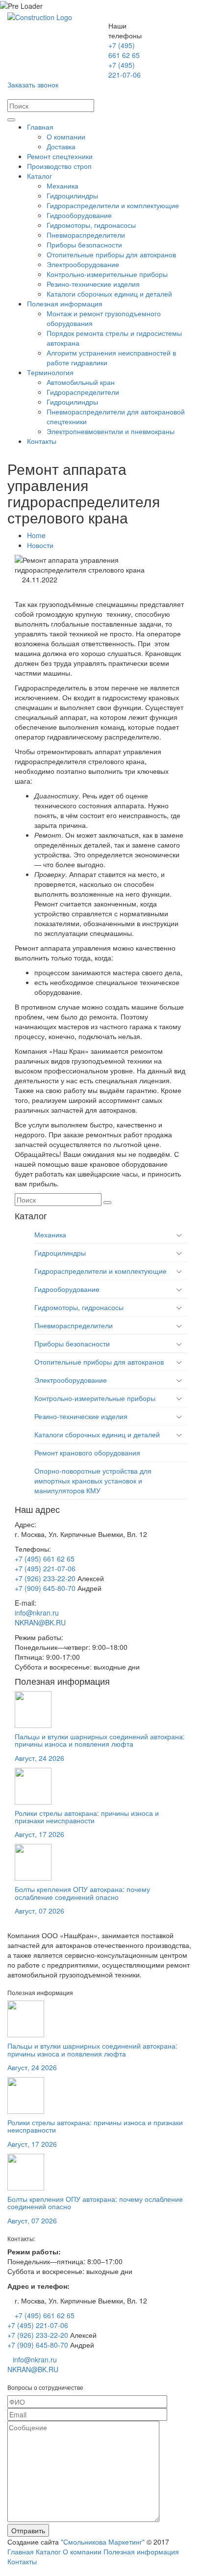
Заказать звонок (33, 84)
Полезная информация (65, 303)
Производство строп (59, 166)
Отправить (28, 2530)
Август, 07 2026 (39, 1911)
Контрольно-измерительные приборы (107, 274)
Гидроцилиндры (72, 195)
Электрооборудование (83, 264)
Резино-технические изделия (93, 284)
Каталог (39, 176)
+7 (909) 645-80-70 (45, 1588)
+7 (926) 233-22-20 (45, 1578)
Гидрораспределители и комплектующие (113, 205)
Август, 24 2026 (39, 1758)
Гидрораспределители (83, 392)
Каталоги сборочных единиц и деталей (109, 294)
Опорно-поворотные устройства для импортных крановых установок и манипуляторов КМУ (93, 1480)
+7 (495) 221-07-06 (125, 70)
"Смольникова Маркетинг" (103, 2542)
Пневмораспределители (86, 235)
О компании (66, 137)
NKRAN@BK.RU (40, 1622)
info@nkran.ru (37, 1613)
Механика (63, 186)
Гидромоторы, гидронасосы (91, 225)
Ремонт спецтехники (60, 156)
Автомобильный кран (81, 382)
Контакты (42, 441)
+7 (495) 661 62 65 (124, 50)
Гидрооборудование (79, 215)
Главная (40, 127)
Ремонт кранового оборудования (87, 1452)
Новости (40, 545)
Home (36, 535)
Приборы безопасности (84, 245)
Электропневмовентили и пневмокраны (111, 431)
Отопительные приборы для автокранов (111, 254)
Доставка (61, 146)
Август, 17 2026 (39, 1834)
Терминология (50, 372)
